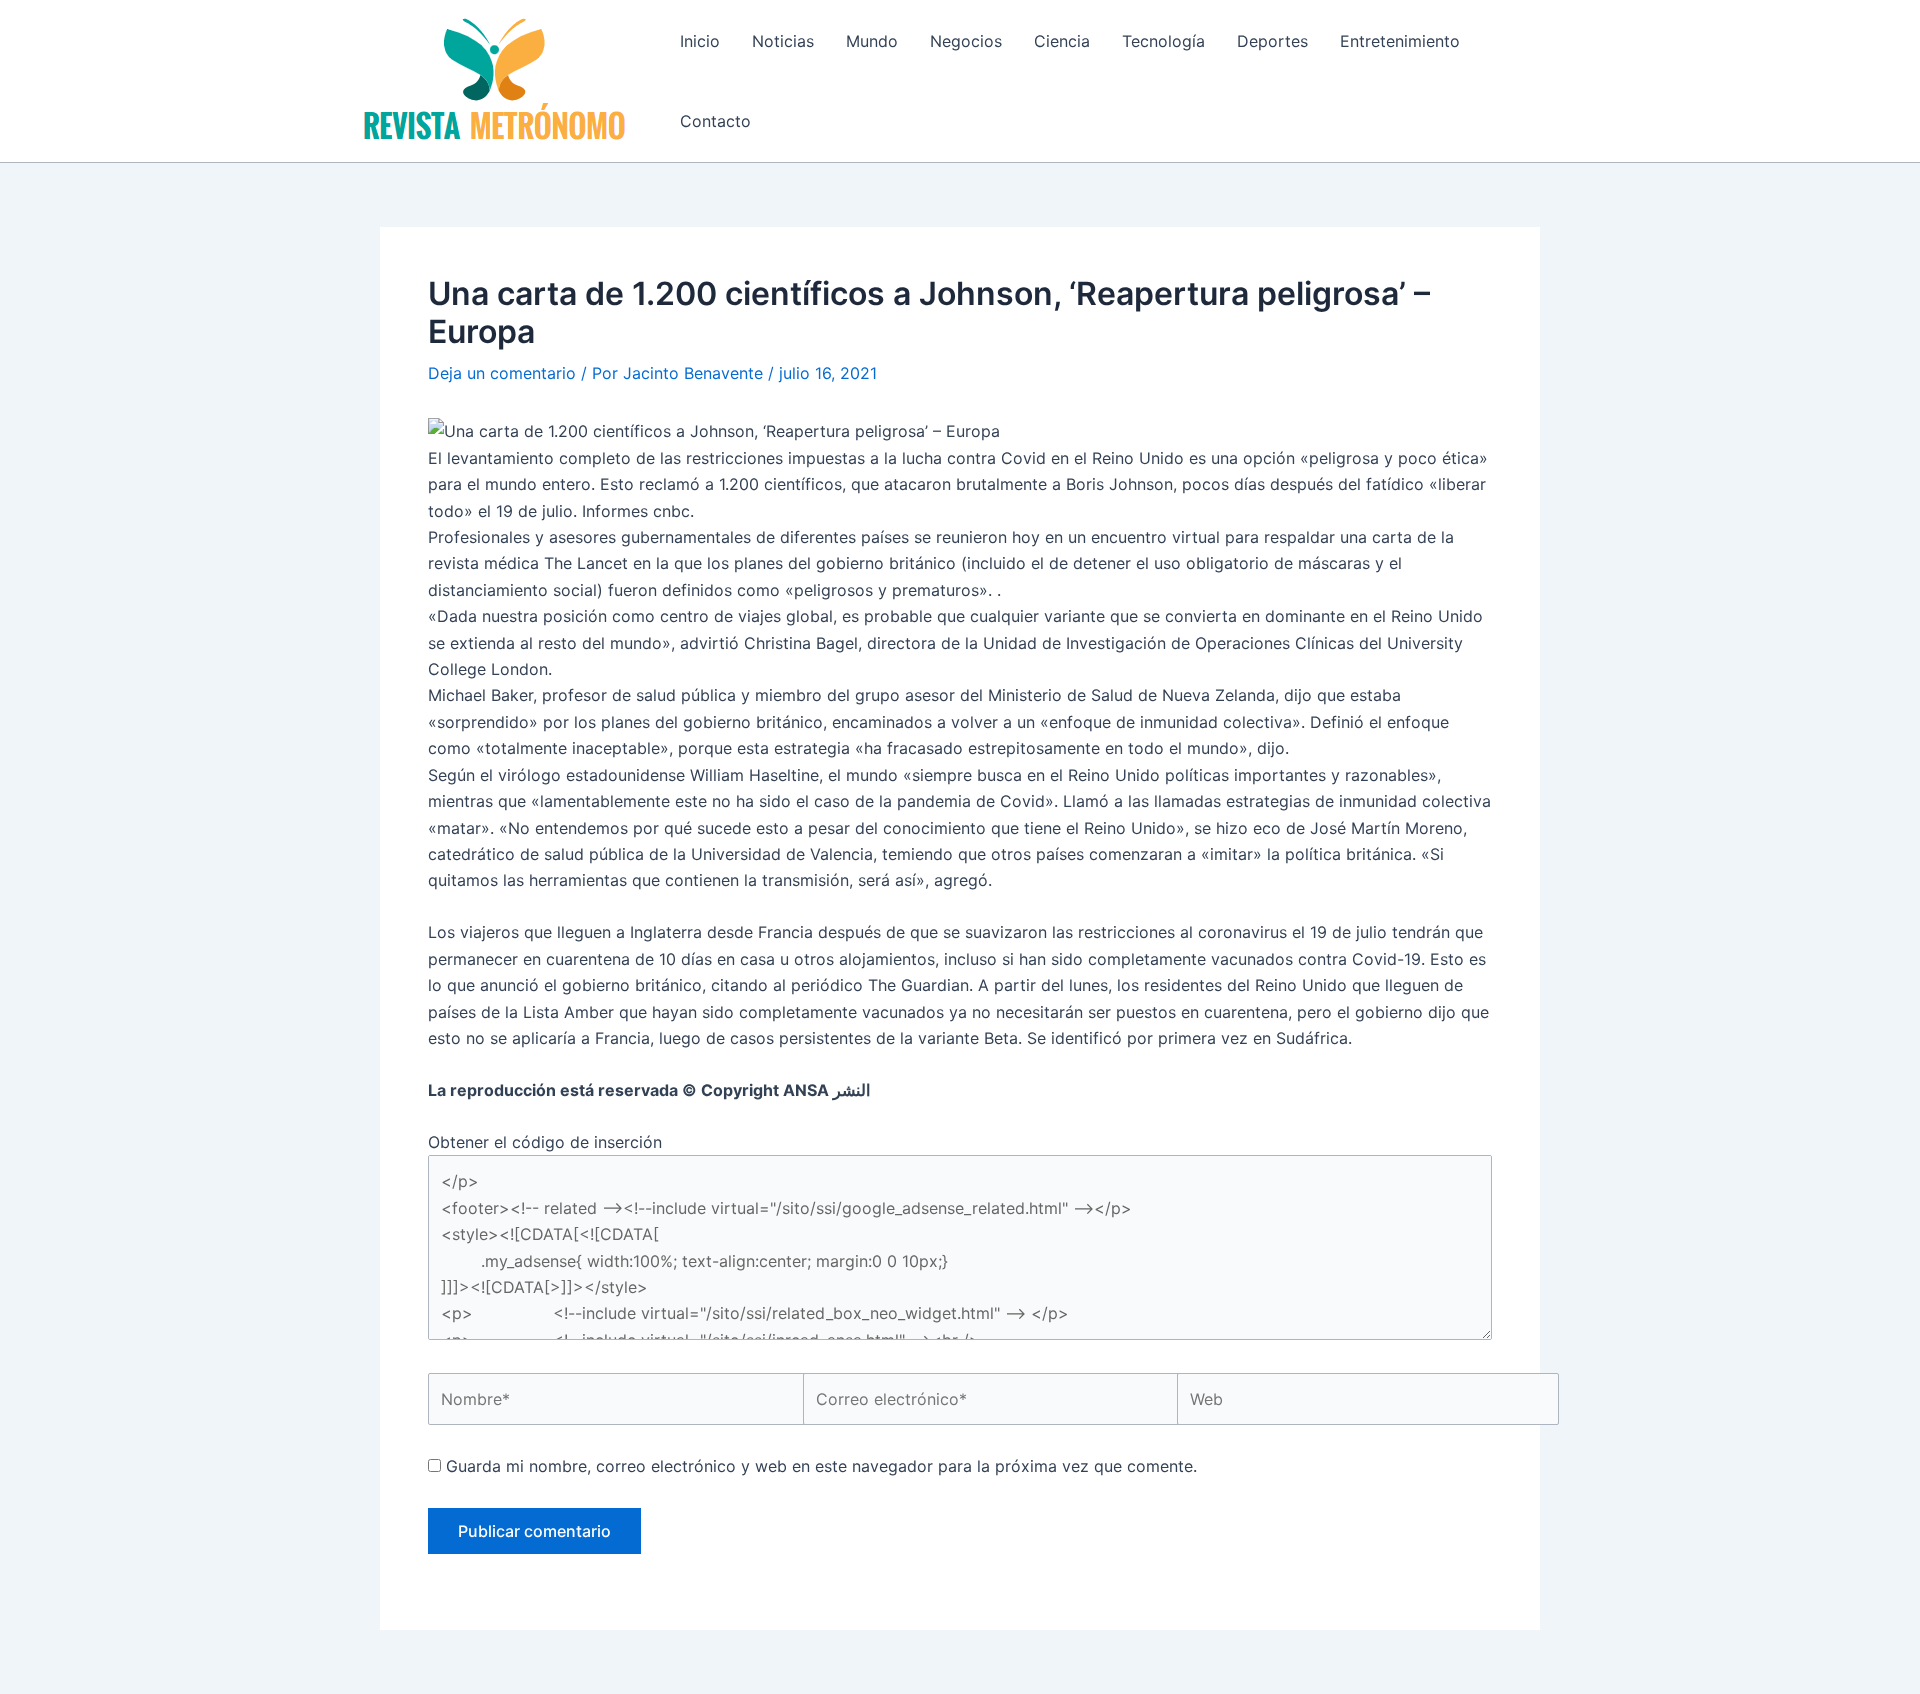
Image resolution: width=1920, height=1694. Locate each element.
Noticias (783, 41)
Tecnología (1163, 41)
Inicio (700, 41)
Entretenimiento (1400, 41)
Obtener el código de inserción (545, 1142)
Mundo (872, 41)
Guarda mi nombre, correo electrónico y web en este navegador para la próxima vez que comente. (821, 1466)
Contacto (715, 121)
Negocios (966, 41)
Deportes (1272, 41)
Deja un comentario (502, 373)
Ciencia (1062, 41)
